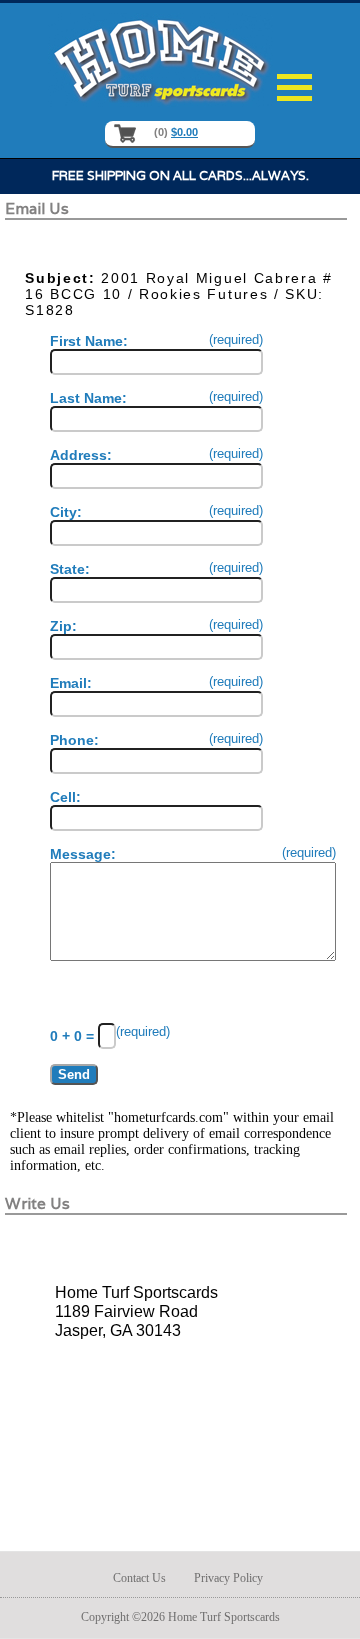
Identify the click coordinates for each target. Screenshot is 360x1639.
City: (156, 512)
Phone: (156, 740)
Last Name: (156, 398)
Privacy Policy (228, 1578)
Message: (193, 854)
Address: (156, 455)
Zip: (156, 626)
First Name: (156, 341)
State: (156, 569)
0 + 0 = (74, 1036)
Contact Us (139, 1578)
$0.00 (184, 132)
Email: (156, 683)
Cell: (65, 797)
